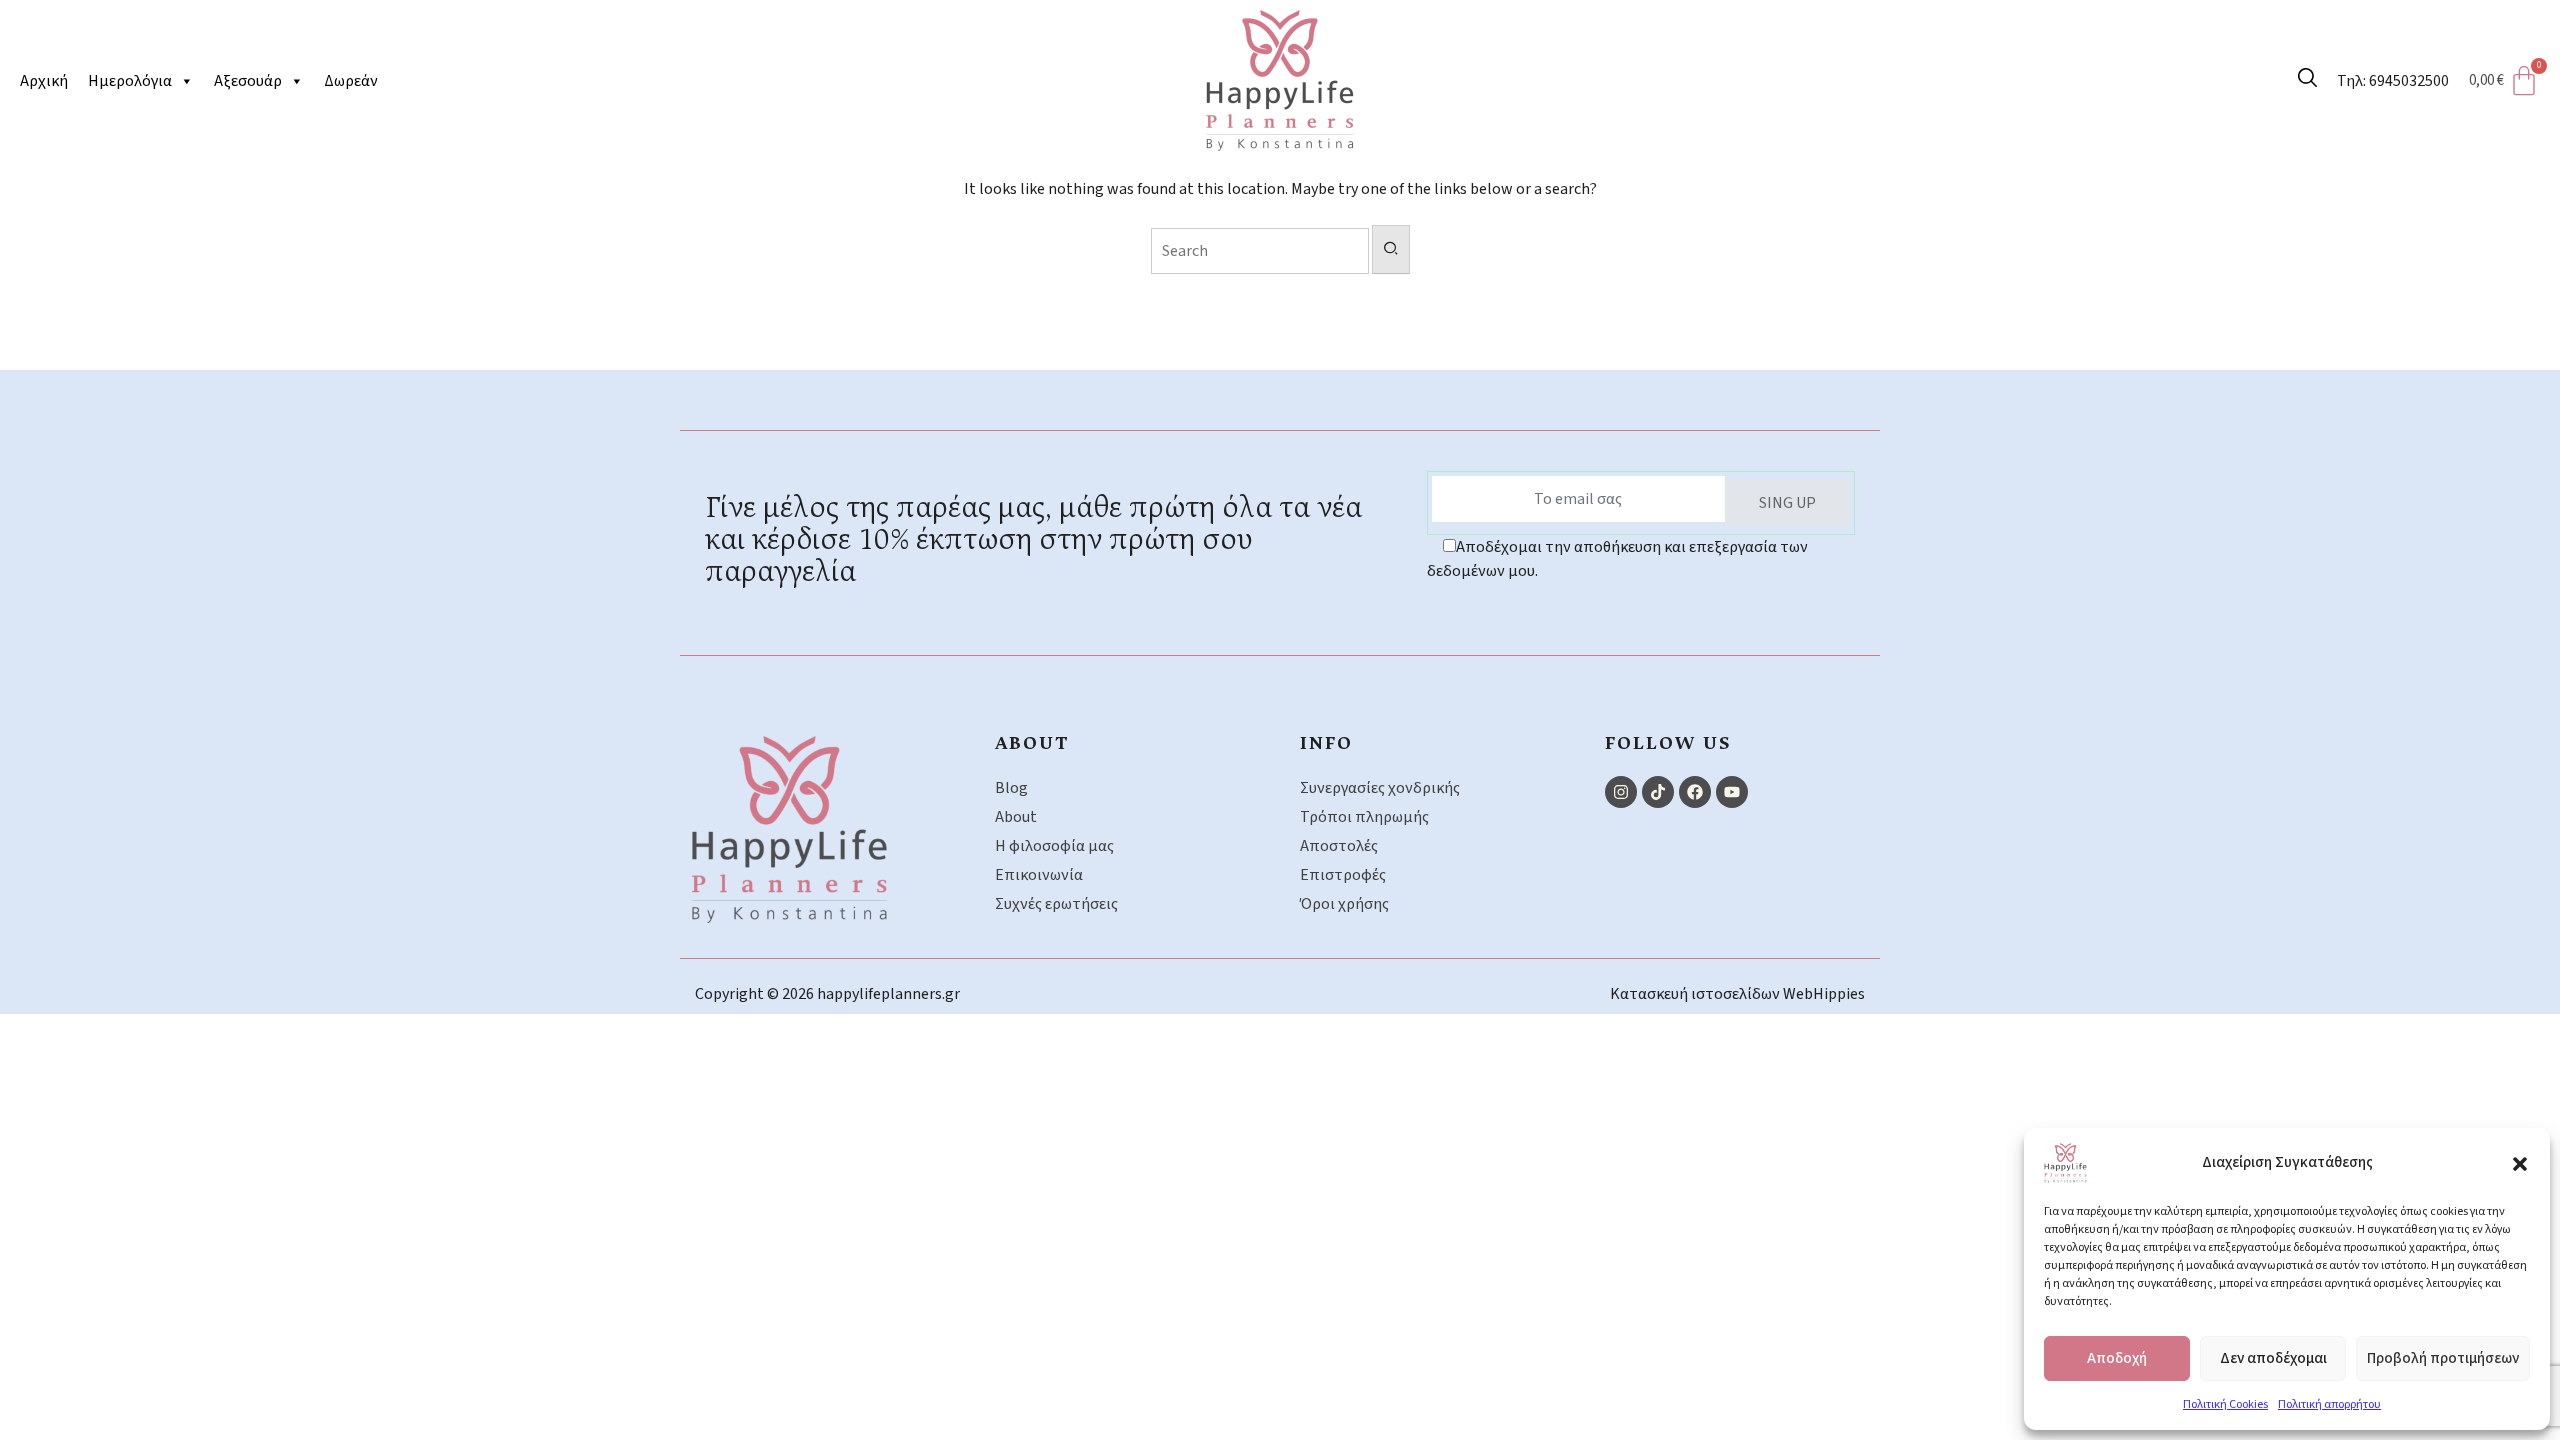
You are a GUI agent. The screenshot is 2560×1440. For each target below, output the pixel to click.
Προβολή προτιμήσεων (2443, 1358)
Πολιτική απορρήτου (2329, 1404)
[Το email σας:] (1578, 499)
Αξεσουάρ (248, 81)
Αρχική (44, 81)
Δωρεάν (351, 81)
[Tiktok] (1658, 792)
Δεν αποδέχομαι (2273, 1358)
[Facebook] (1695, 792)
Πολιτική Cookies (2225, 1404)
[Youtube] (1732, 792)
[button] (2520, 1163)
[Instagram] (1621, 792)
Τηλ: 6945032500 (2393, 81)
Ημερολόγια (130, 81)
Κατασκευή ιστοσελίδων (1696, 994)
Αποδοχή (2117, 1358)
